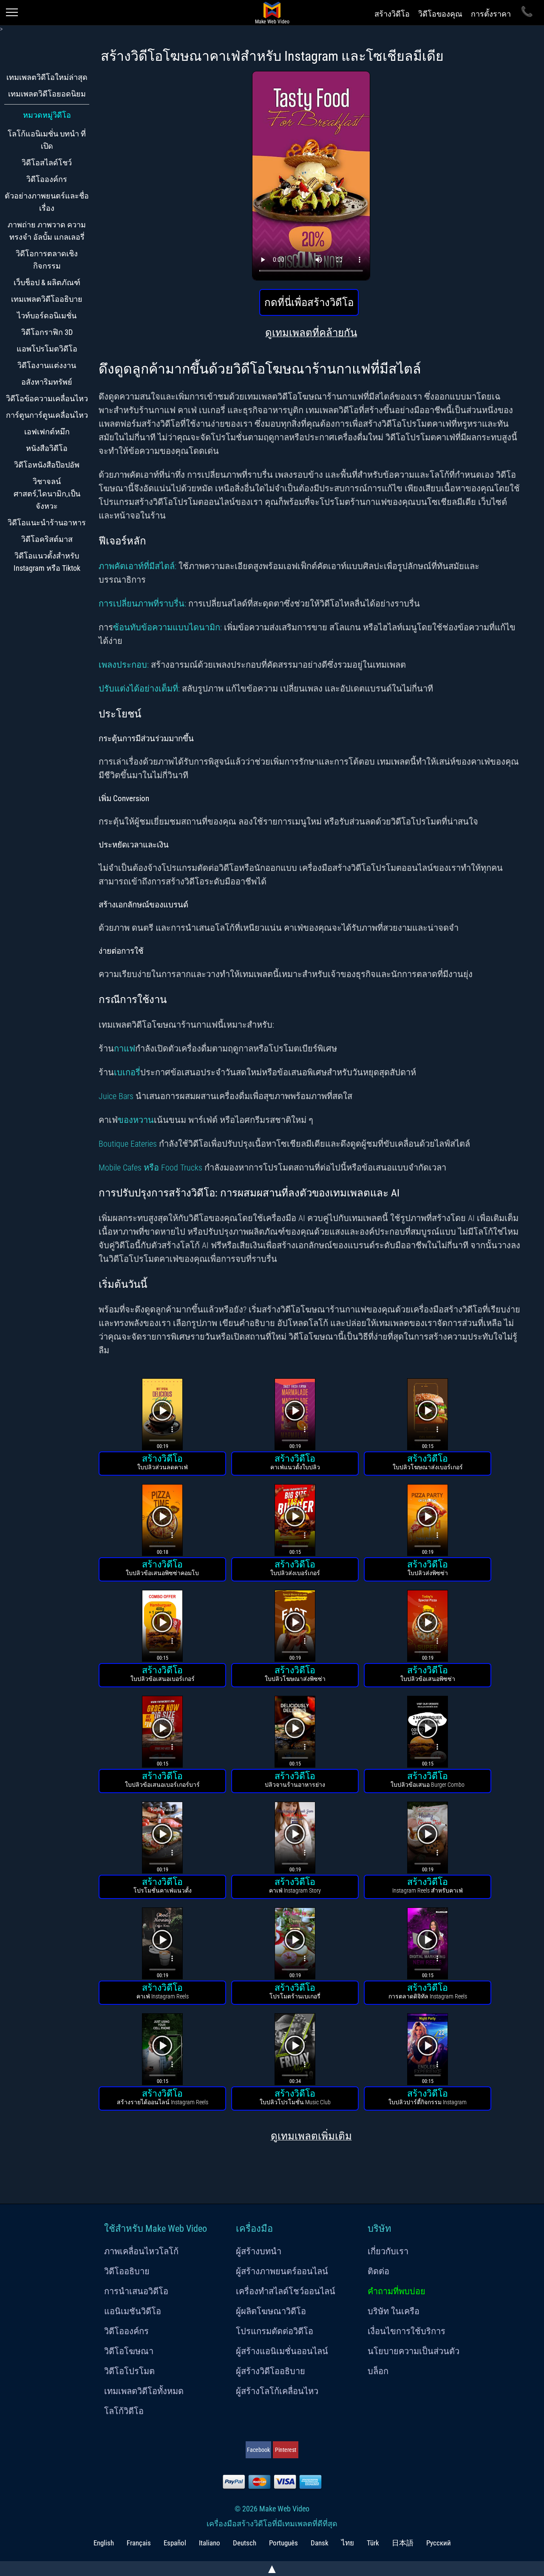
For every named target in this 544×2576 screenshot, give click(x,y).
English (104, 2543)
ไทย (348, 2543)
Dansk (320, 2543)
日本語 (403, 2543)
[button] (162, 1416)
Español (175, 2543)
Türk (373, 2543)
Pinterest (286, 2450)
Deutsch (245, 2543)
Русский (439, 2543)
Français (139, 2543)
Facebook (258, 2450)
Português (283, 2543)
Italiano (210, 2543)
